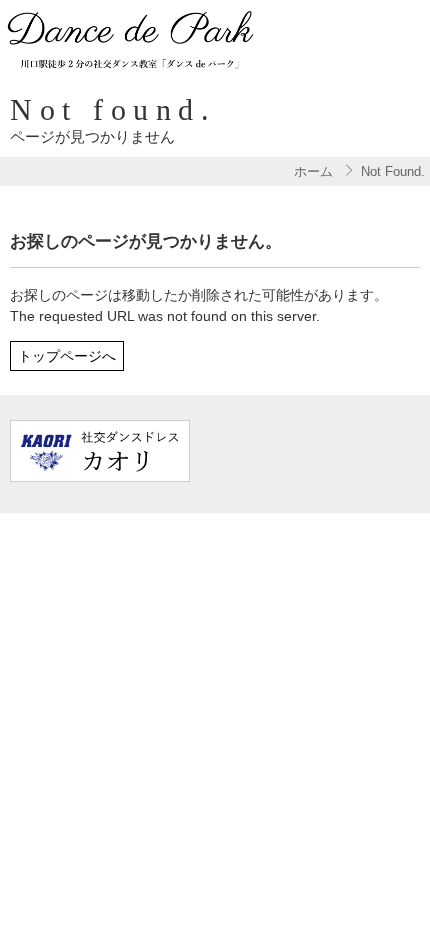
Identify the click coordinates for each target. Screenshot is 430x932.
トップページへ (67, 356)
